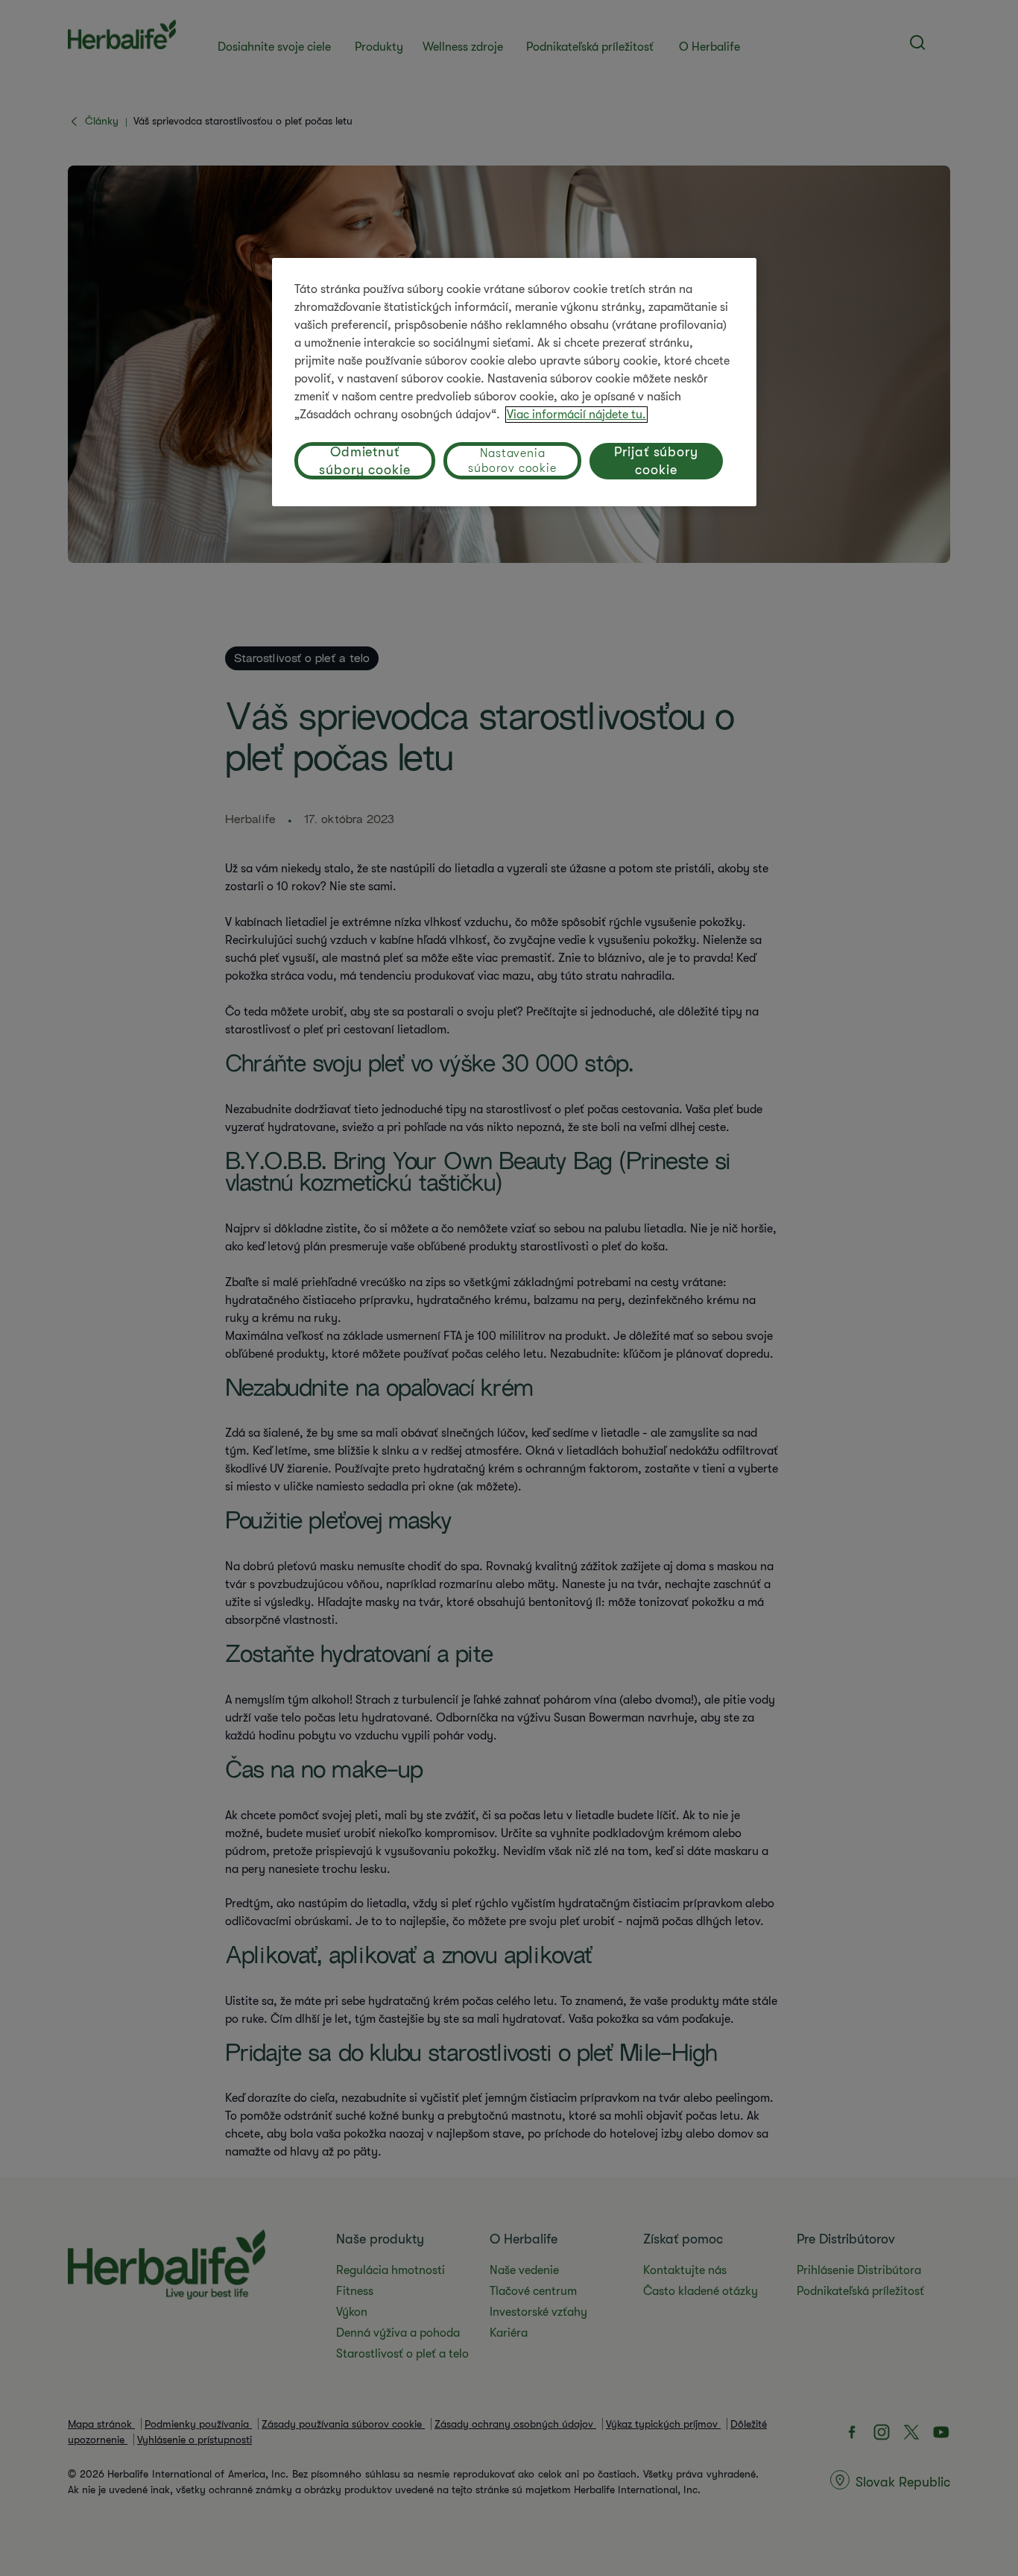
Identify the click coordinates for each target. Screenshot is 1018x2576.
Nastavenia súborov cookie (512, 461)
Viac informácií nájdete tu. (576, 415)
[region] (514, 382)
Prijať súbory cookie (656, 461)
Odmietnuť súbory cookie (365, 461)
